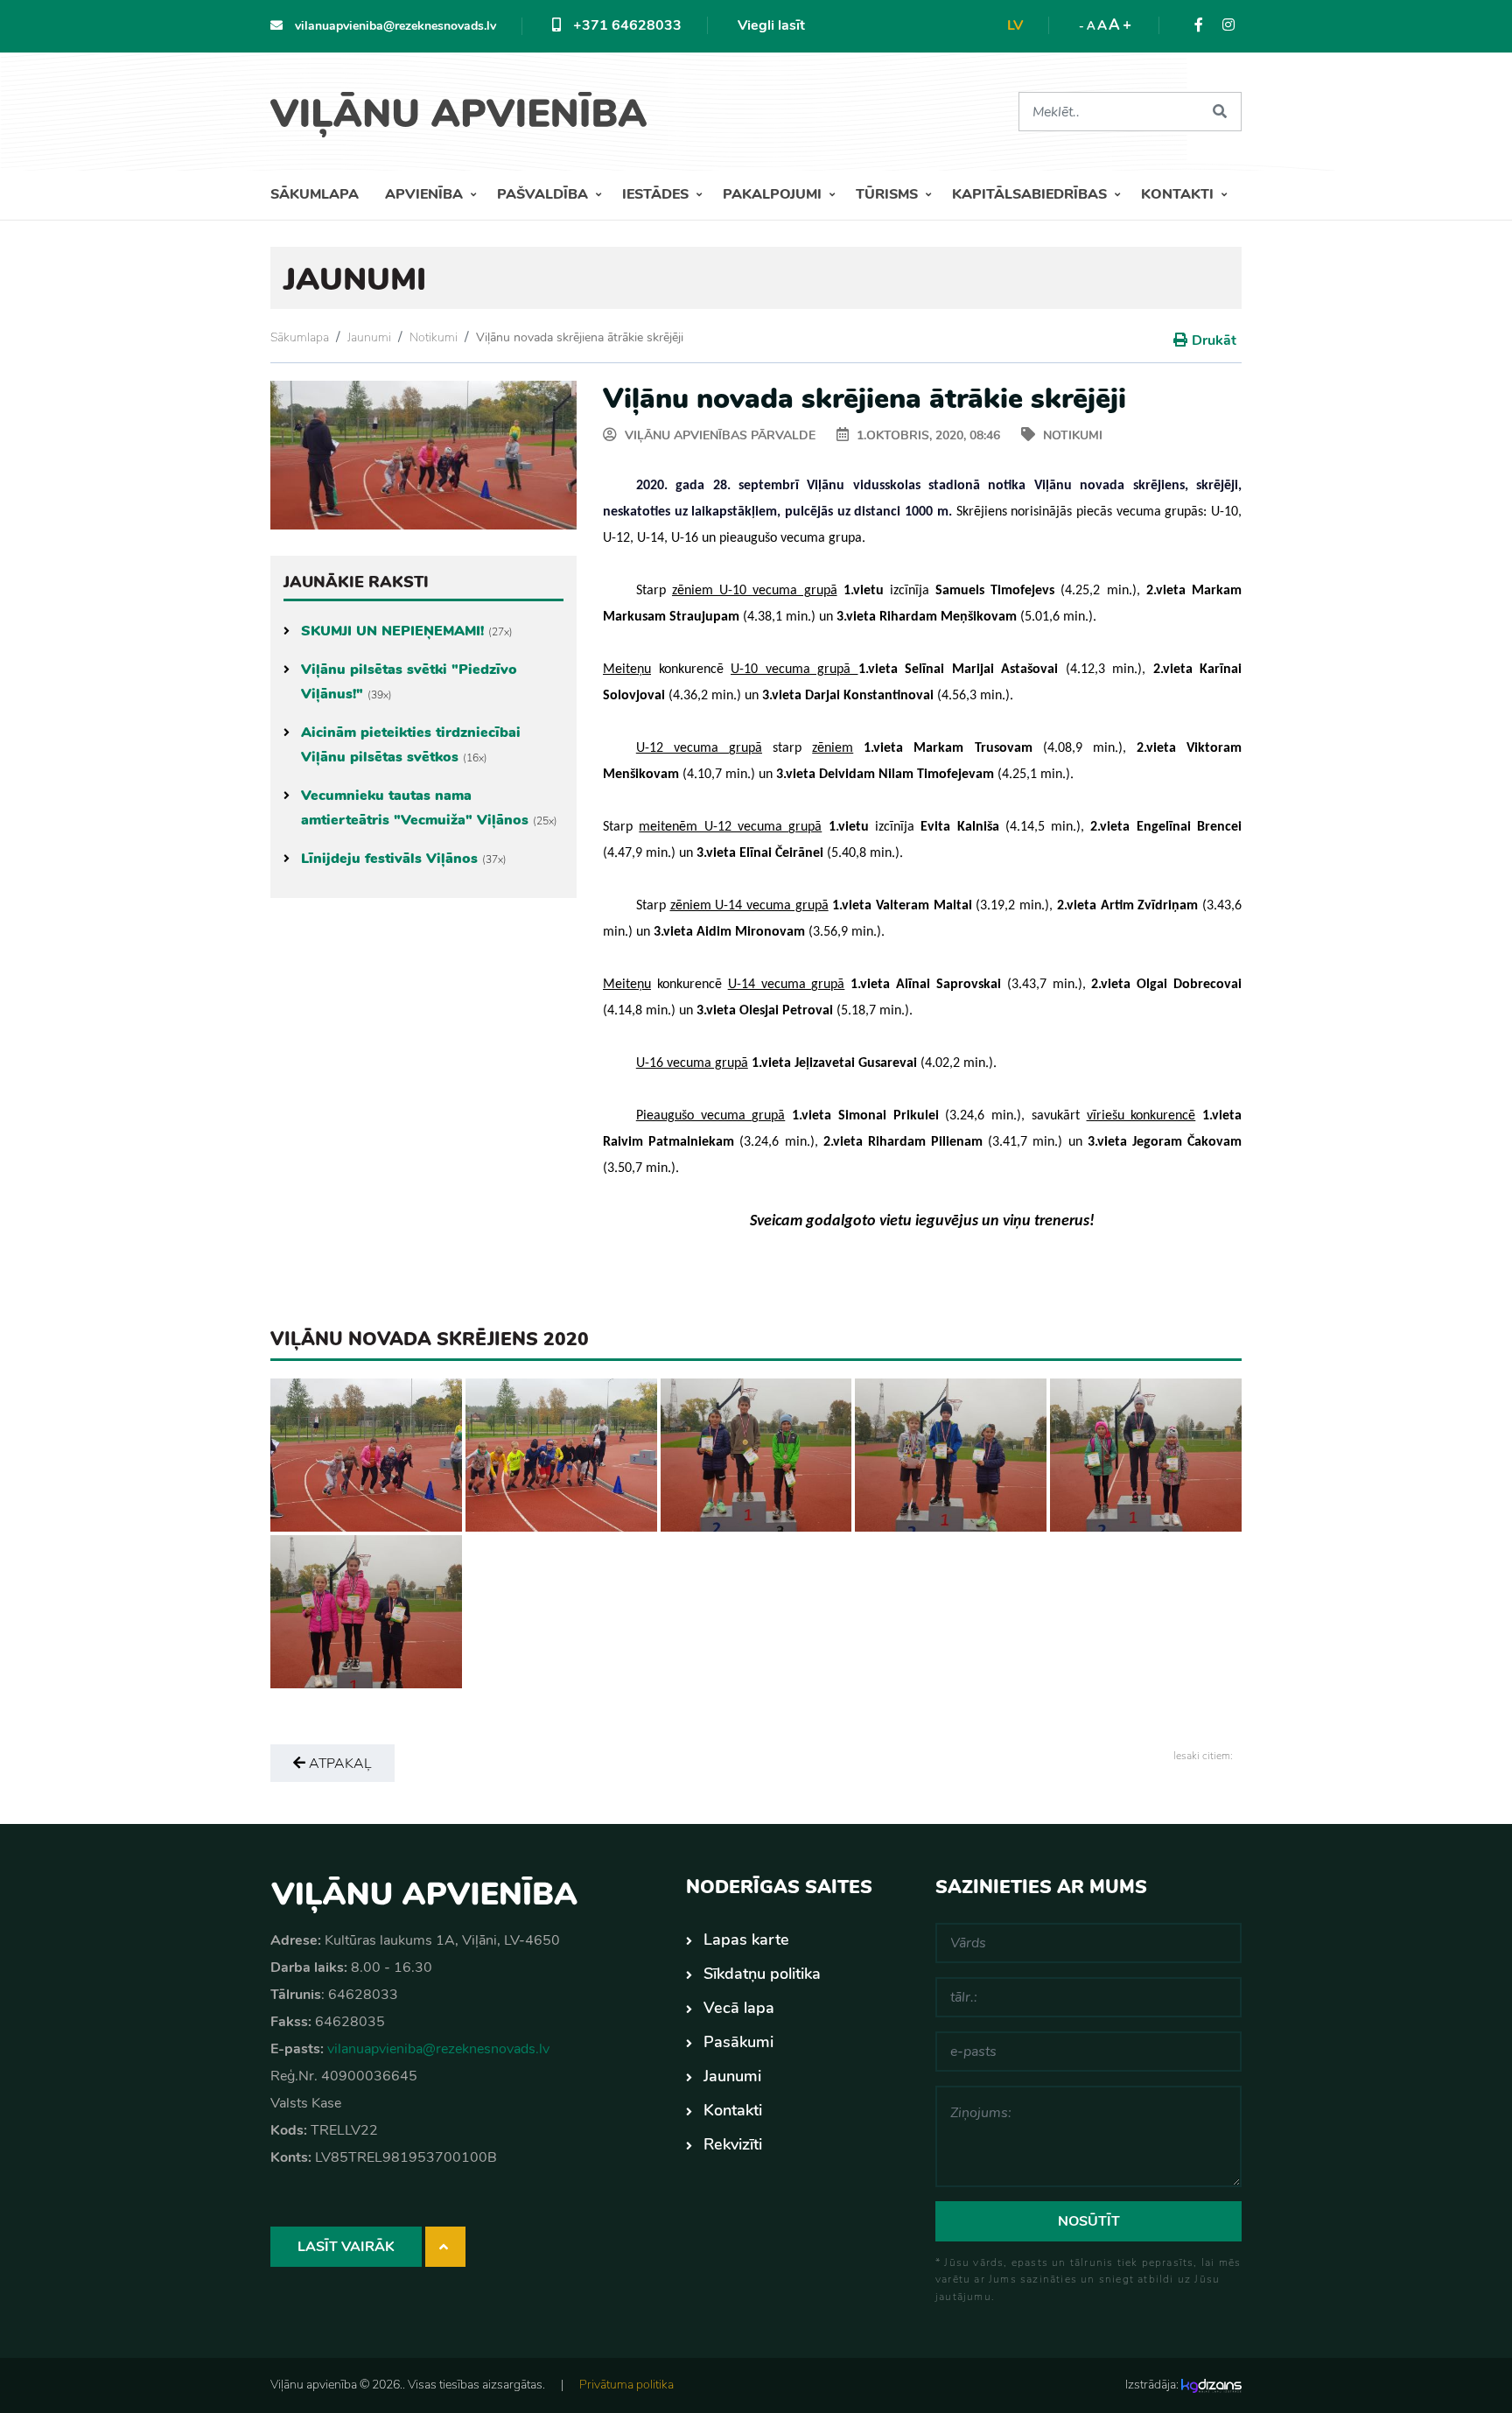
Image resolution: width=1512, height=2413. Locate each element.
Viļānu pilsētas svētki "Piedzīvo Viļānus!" (409, 682)
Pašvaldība (544, 194)
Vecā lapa (739, 2008)
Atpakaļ (339, 1764)
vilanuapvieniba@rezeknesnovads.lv (394, 26)
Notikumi (434, 337)
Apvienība (426, 194)
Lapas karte (746, 1940)
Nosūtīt (1089, 2221)
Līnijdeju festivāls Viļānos (404, 859)
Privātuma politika (626, 2385)
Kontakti (1179, 194)
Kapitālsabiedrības (1031, 194)
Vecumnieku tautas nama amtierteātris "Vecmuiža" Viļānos (429, 808)
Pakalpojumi (774, 194)
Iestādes (657, 194)
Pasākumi (738, 2042)
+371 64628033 (626, 25)
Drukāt (1214, 340)
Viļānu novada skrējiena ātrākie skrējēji (580, 337)
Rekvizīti (733, 2144)
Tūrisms (889, 194)
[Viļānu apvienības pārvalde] (465, 108)
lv (1015, 25)
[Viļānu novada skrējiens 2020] (366, 1454)
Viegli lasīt (771, 25)
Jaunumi (369, 337)
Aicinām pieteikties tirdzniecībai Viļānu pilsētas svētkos (411, 745)
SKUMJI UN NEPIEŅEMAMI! (407, 631)
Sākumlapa (315, 194)
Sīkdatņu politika (762, 1974)
